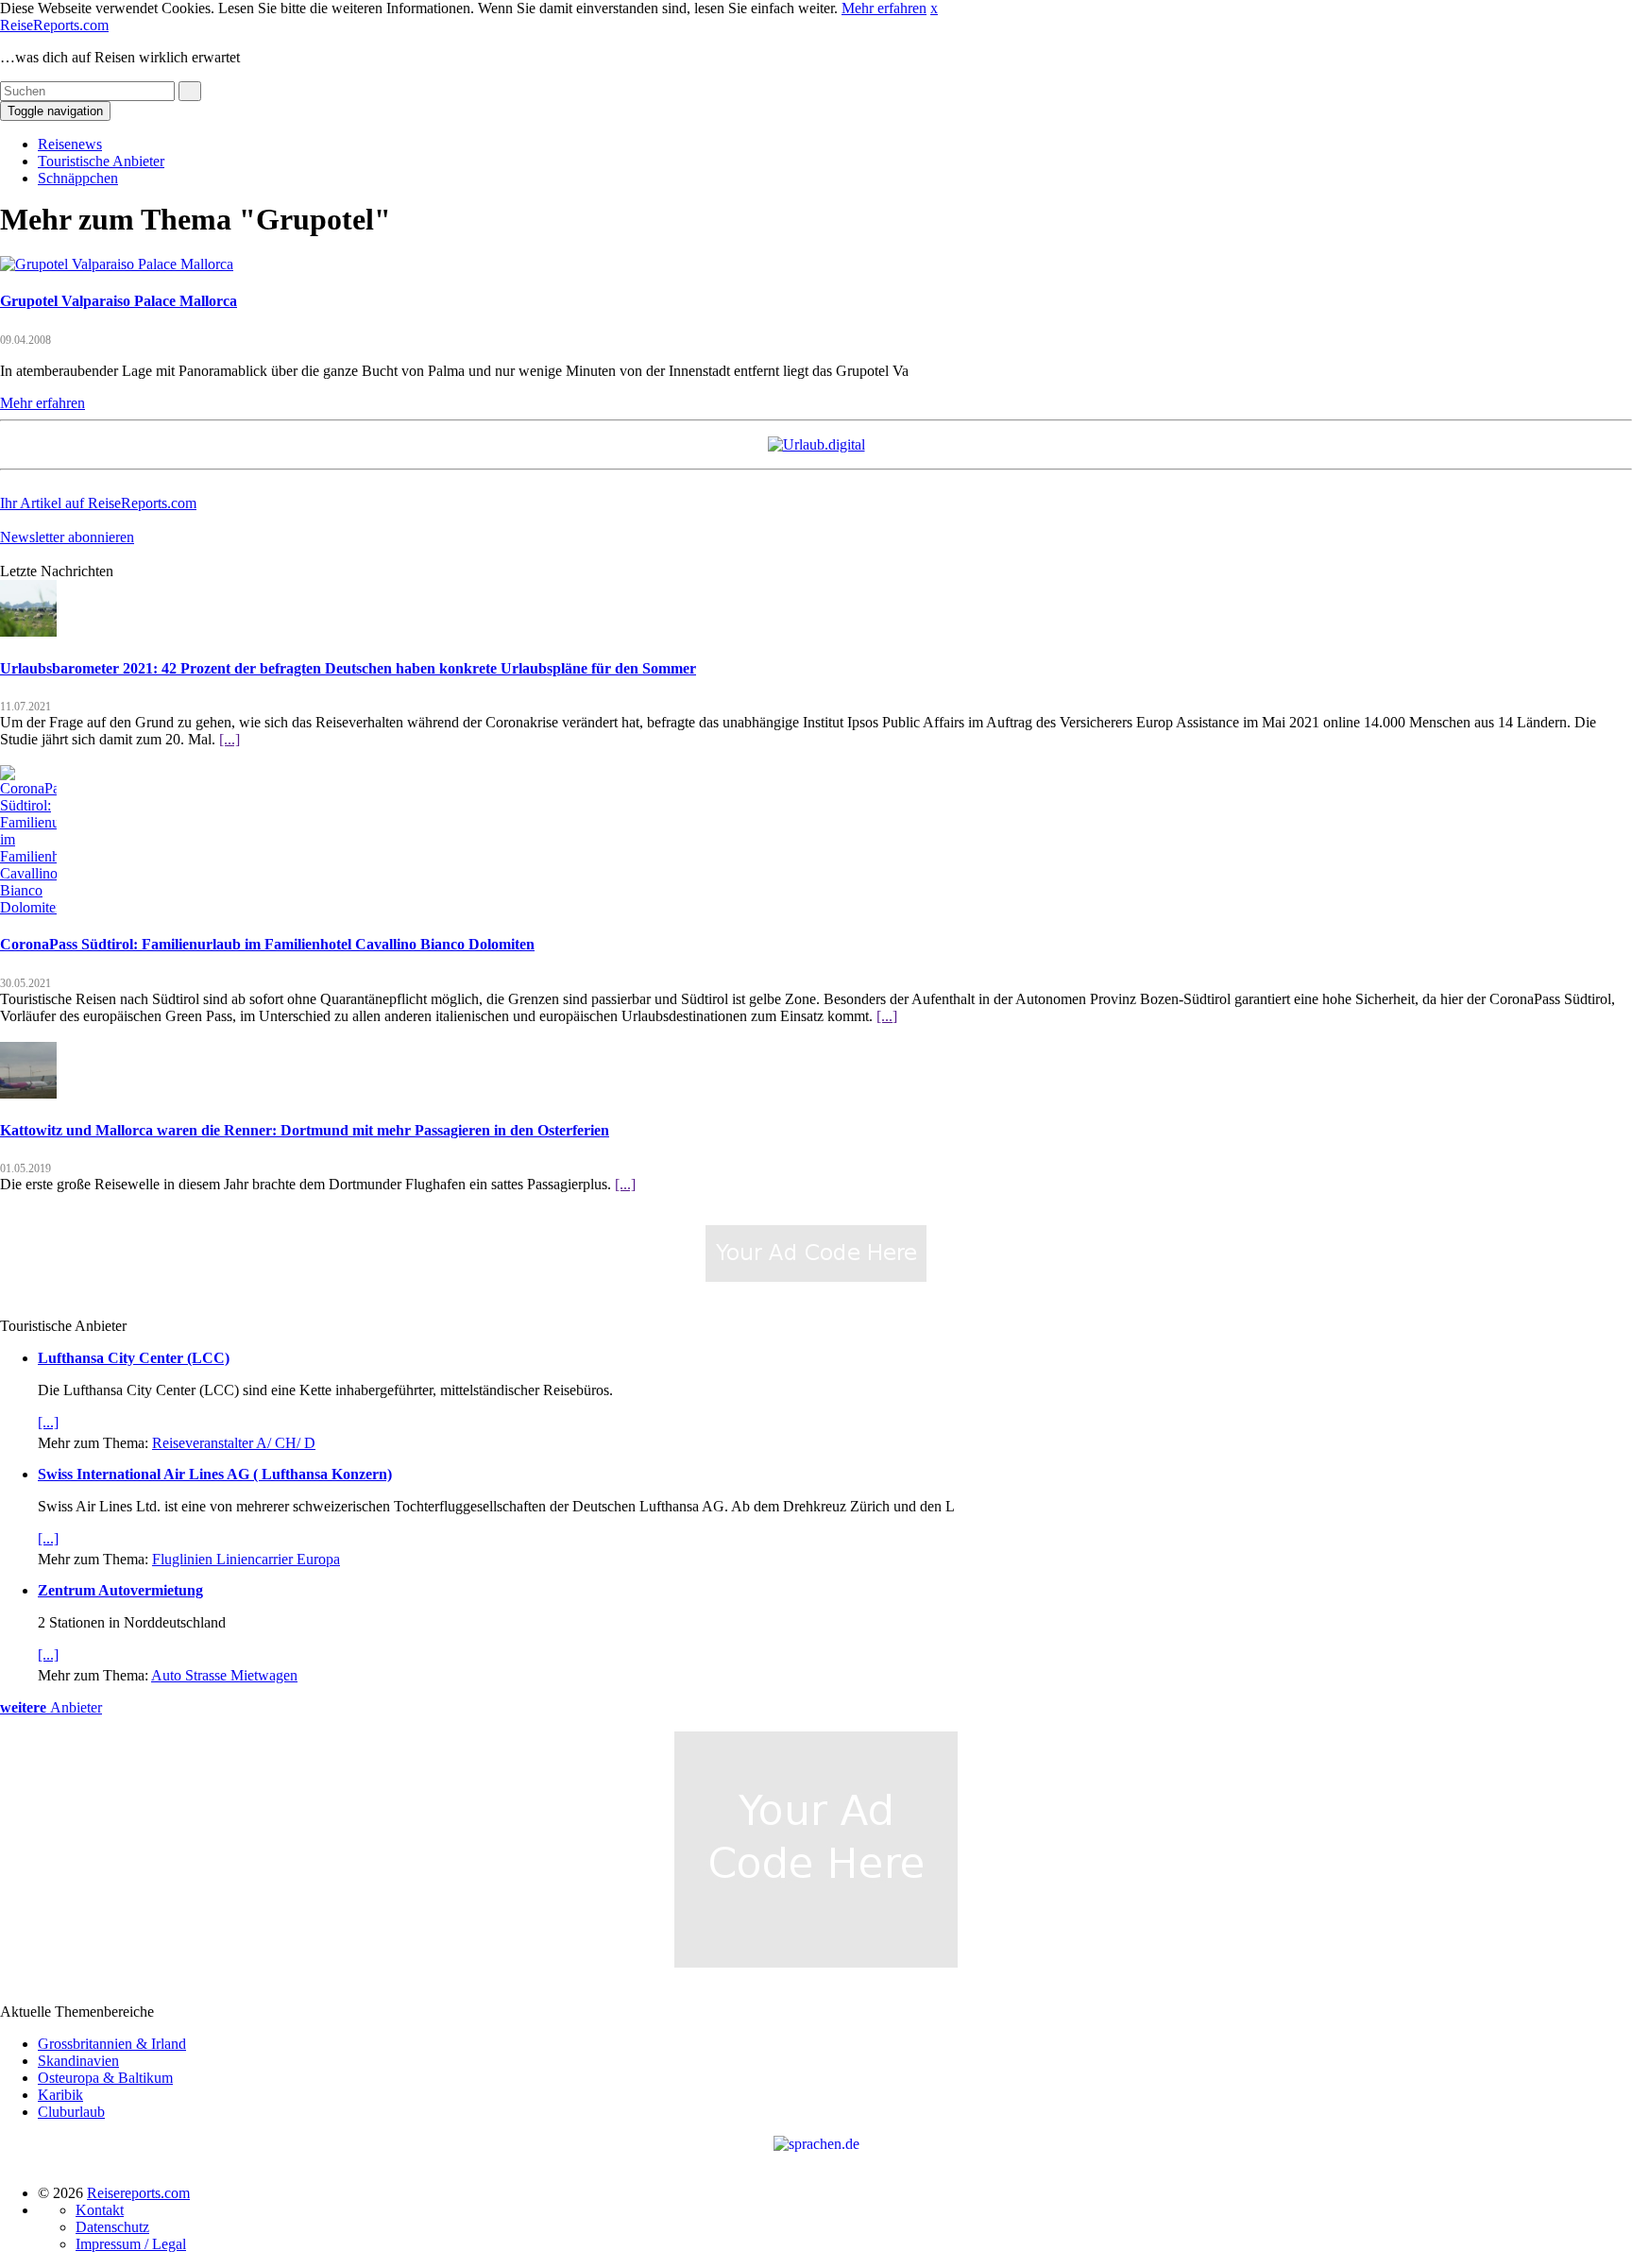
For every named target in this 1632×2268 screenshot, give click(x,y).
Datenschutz (112, 2227)
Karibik (60, 2095)
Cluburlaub (71, 2112)
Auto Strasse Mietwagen (224, 1675)
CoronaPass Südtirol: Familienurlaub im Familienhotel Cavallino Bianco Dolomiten (267, 944)
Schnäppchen (78, 178)
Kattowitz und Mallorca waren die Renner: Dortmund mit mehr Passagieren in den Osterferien (305, 1130)
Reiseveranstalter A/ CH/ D (234, 1443)
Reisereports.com (138, 2193)
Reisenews (70, 144)
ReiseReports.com (54, 25)
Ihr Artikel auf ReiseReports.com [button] (98, 503)
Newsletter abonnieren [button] (67, 537)
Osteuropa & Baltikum (105, 2078)
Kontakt (100, 2210)
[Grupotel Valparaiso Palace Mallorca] (117, 264)
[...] (229, 739)
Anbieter (51, 1707)
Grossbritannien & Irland (112, 2044)
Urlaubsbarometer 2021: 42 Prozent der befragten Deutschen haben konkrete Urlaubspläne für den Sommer (348, 668)
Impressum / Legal (131, 2244)
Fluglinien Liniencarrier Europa (246, 1559)
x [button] (934, 8)
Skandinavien (78, 2061)
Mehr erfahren (884, 8)
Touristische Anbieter (101, 161)
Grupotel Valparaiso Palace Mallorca (119, 301)
